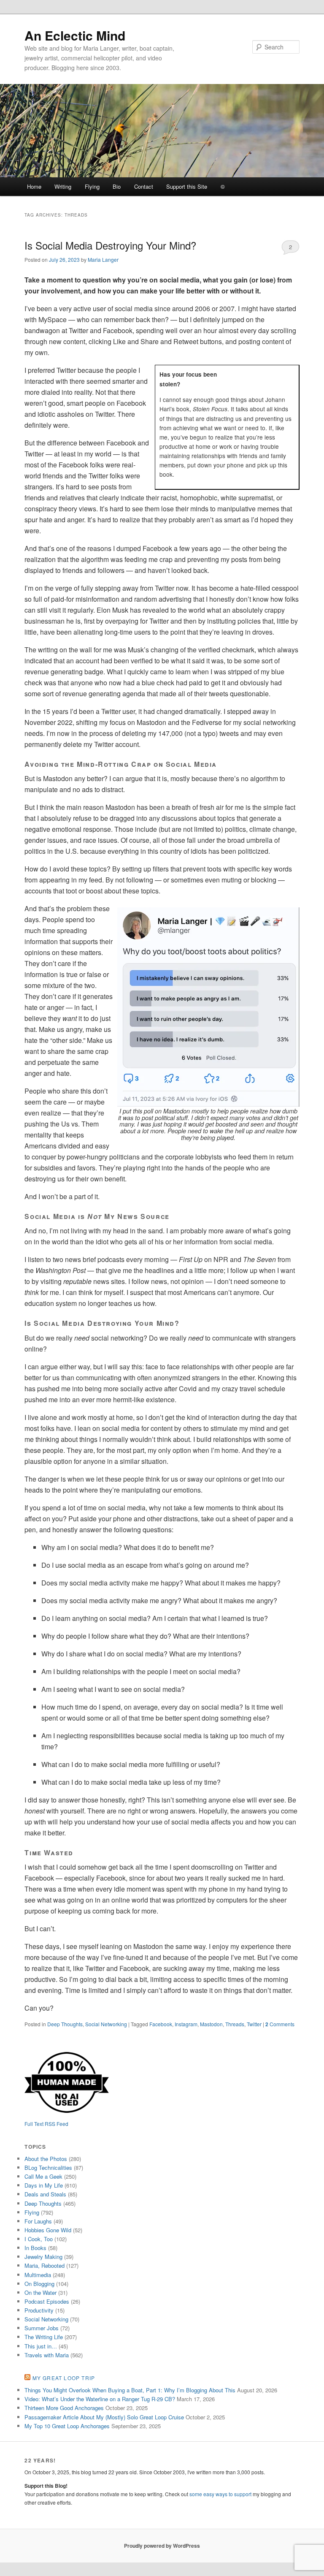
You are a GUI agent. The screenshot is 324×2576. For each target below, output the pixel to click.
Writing (63, 186)
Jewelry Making (43, 2257)
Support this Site (187, 186)
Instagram (186, 2024)
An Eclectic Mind (75, 35)
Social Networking (106, 2024)
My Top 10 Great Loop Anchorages (67, 2426)
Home (34, 186)
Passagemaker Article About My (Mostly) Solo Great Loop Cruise (104, 2417)
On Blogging (39, 2284)
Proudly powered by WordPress (162, 2546)
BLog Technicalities (48, 2167)
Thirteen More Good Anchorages (64, 2408)
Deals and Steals (45, 2194)
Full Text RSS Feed (46, 2124)
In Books (35, 2248)
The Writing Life (44, 2337)
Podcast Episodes (47, 2301)
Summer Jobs (42, 2328)
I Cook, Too (39, 2239)
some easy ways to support (220, 2494)
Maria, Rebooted (45, 2265)
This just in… (41, 2346)
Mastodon (211, 2024)
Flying (92, 186)
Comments (280, 2024)
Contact (144, 186)
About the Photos (46, 2159)
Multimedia (38, 2275)
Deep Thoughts (65, 2024)
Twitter (254, 2024)
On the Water (40, 2292)
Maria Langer (103, 259)
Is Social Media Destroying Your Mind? (110, 245)
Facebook (161, 2024)
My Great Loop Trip (64, 2378)
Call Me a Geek (43, 2176)
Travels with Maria (47, 2355)
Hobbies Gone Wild (48, 2230)
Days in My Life (44, 2185)
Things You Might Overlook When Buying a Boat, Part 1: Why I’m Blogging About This (130, 2390)
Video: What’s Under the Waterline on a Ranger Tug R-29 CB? (100, 2399)
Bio (117, 186)
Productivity (39, 2310)
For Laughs (38, 2221)
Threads (235, 2024)
